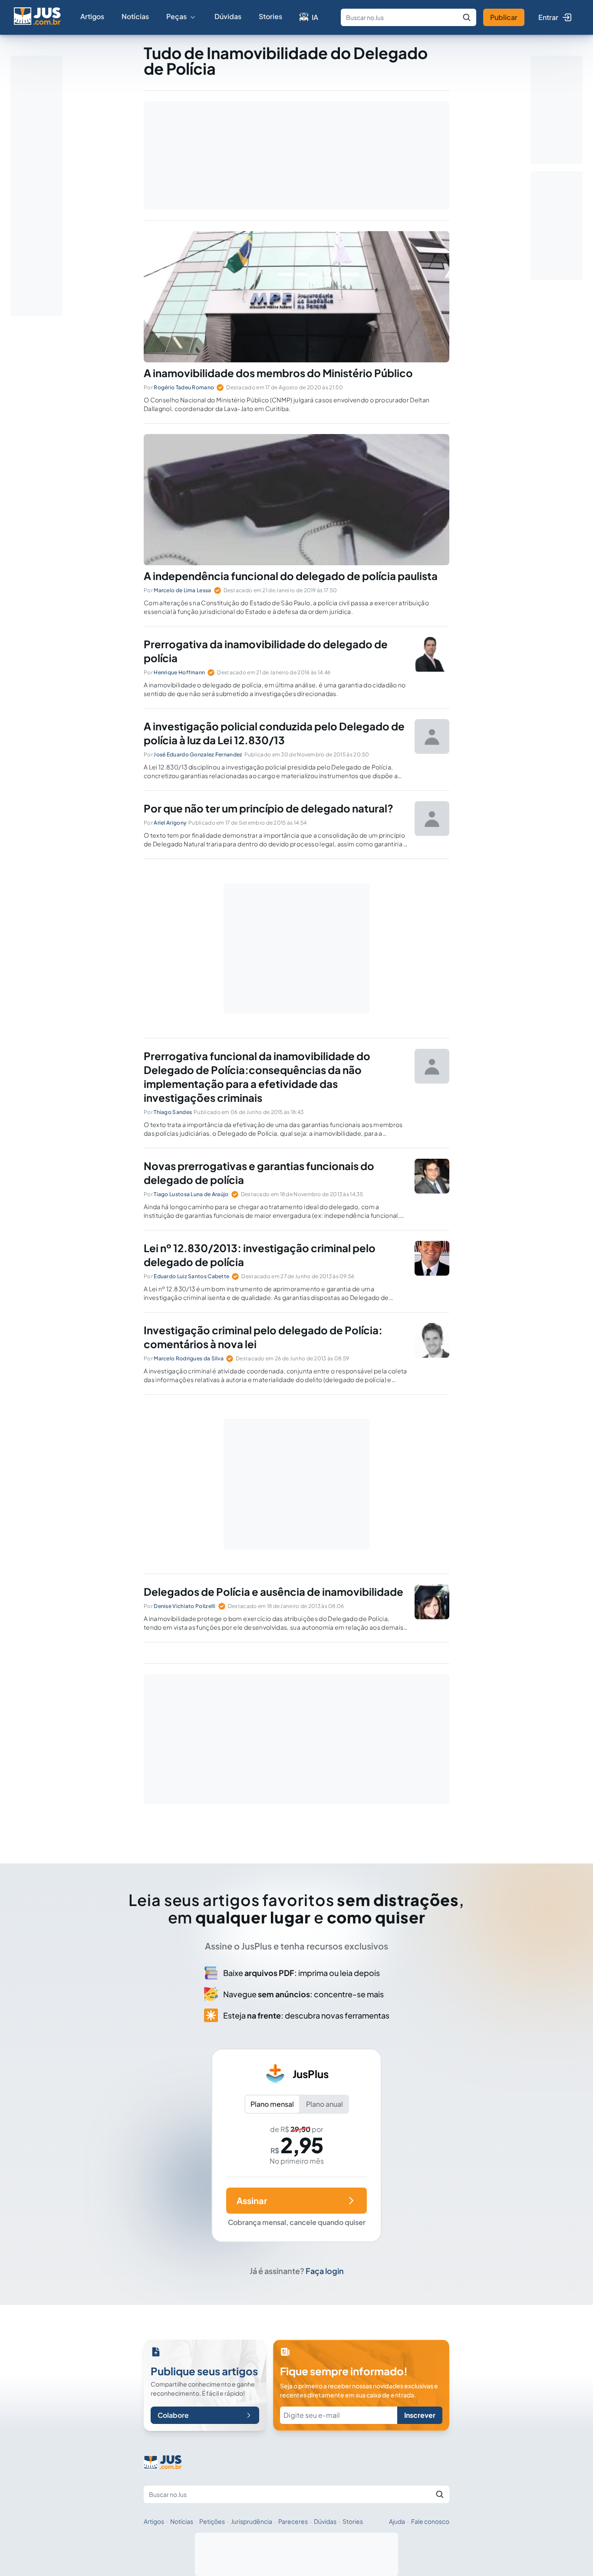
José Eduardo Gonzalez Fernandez (198, 754)
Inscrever (420, 2415)
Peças (176, 16)
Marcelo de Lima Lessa (182, 590)
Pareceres (293, 2521)
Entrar (548, 17)
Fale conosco (430, 2521)
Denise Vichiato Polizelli (185, 1606)
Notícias (135, 16)
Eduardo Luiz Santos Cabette (191, 1276)
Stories (270, 16)
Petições (212, 2521)
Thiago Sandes (173, 1112)
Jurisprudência (252, 2521)
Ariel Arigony (170, 823)
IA (315, 17)
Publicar (504, 17)
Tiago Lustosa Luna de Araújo (191, 1194)
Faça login (325, 2271)
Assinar (252, 2200)
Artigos (92, 16)
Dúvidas (228, 16)
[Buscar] (467, 17)
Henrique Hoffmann (179, 672)
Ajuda (397, 2521)
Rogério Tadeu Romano (184, 387)
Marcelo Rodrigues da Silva (189, 1358)
